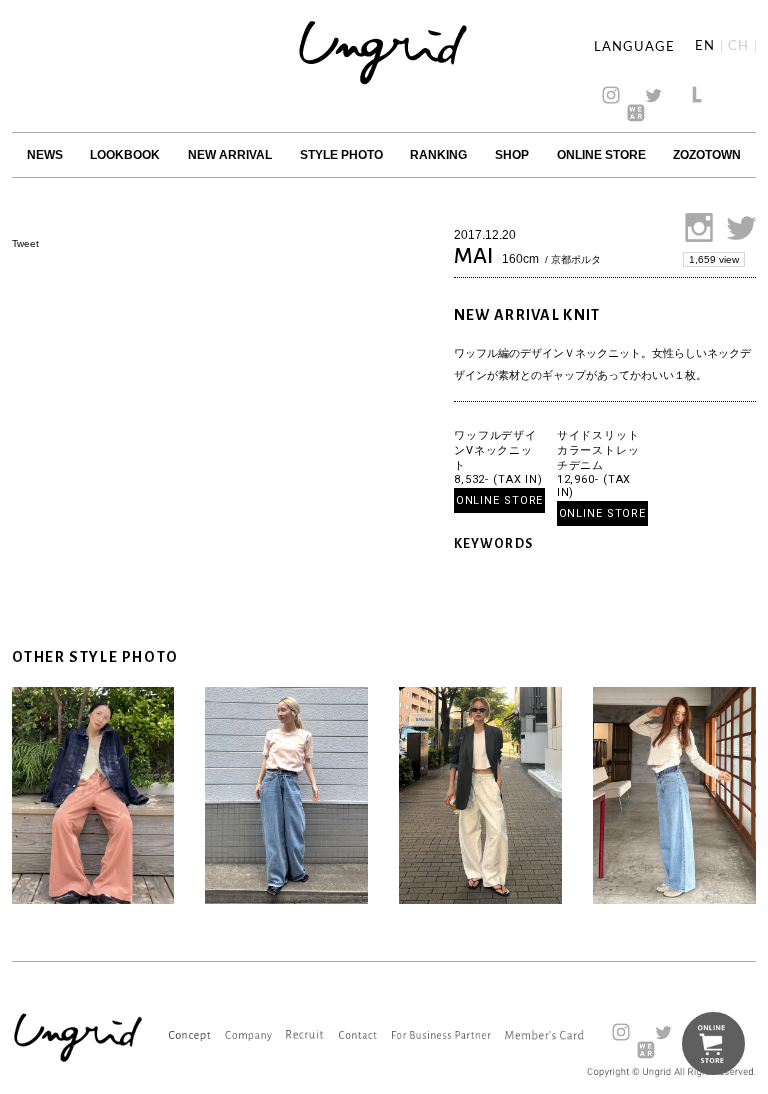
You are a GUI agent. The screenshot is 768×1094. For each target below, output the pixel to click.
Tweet (25, 243)
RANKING (438, 155)
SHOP (512, 155)
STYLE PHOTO (341, 155)
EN (705, 46)
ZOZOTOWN (707, 155)
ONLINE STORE (601, 155)
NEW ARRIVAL (230, 155)
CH (738, 46)
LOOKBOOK (125, 155)
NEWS (45, 155)
